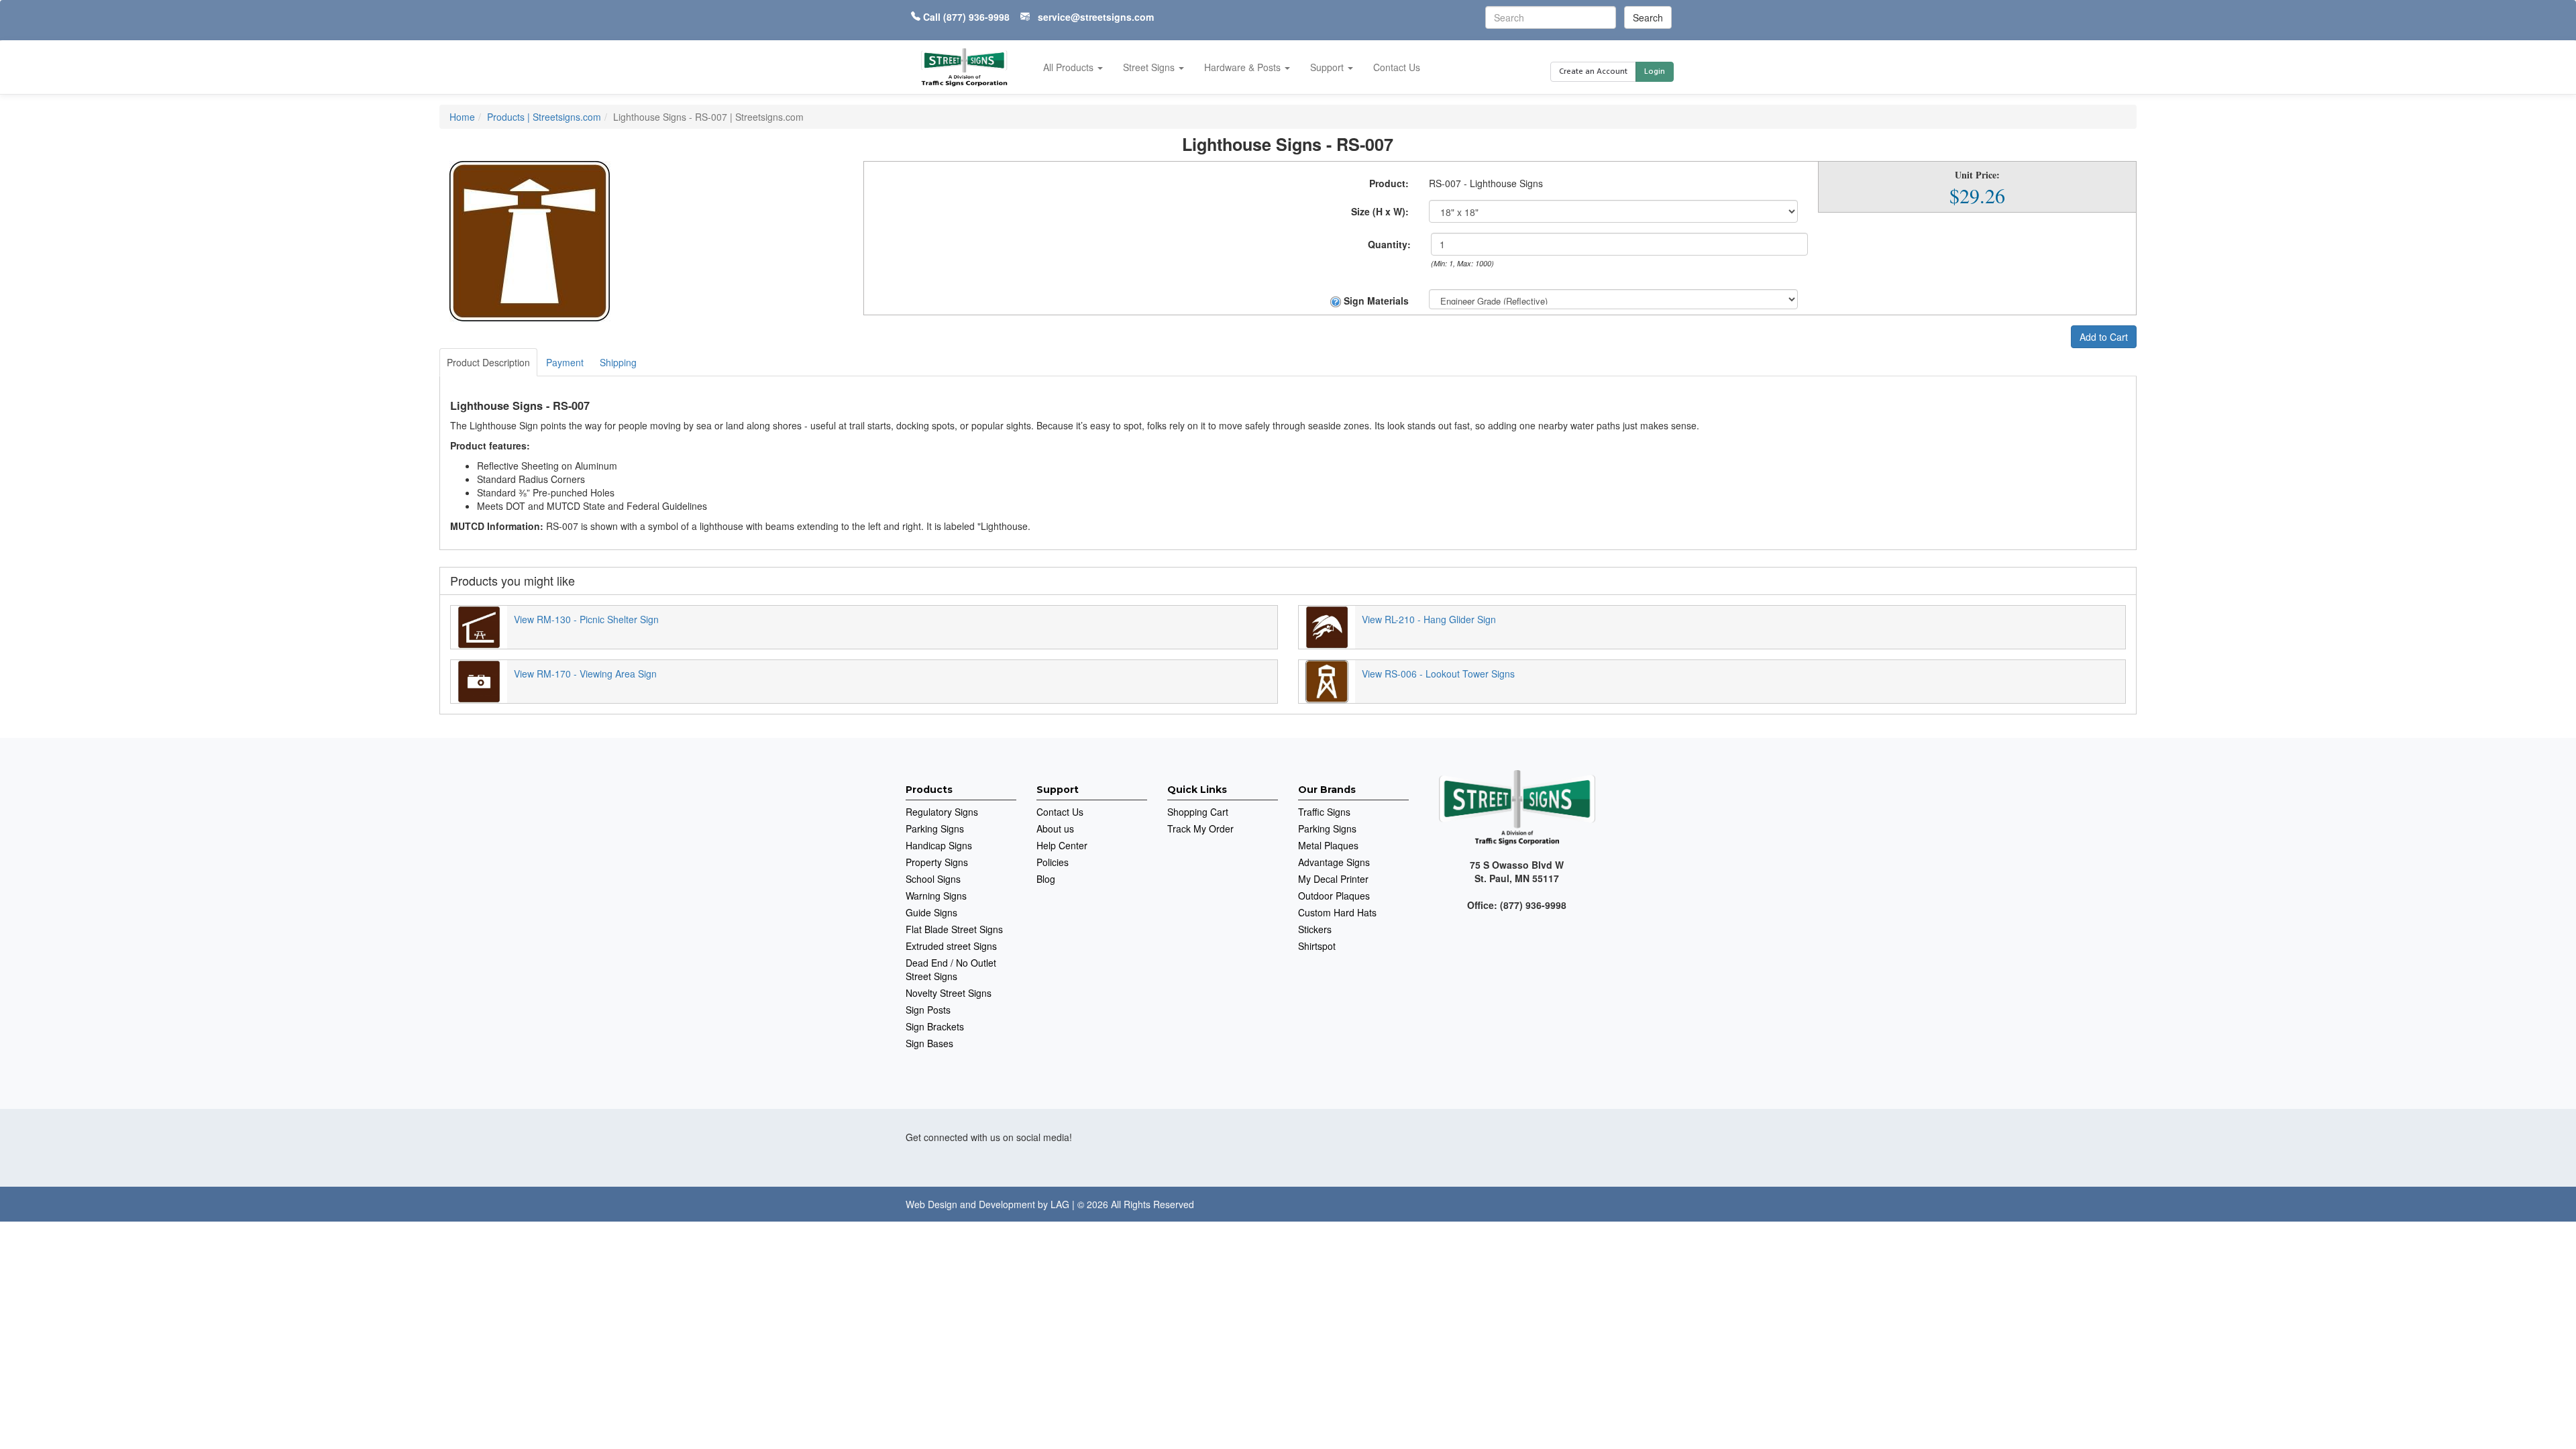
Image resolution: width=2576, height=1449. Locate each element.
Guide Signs (931, 912)
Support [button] (1328, 67)
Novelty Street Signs (949, 993)
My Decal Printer (1333, 879)
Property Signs (937, 862)
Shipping (618, 362)
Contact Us (1397, 67)
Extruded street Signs (951, 946)
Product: (1389, 183)
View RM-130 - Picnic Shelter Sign (586, 619)
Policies (1053, 862)
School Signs (933, 879)
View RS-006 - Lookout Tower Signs (1438, 674)
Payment (565, 362)
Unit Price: (1977, 175)
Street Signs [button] (1150, 67)
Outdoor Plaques (1334, 896)
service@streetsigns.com (1096, 17)
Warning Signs (936, 896)
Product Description (488, 362)
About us (1055, 828)
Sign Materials (1375, 301)
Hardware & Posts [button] (1244, 67)
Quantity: (1389, 244)
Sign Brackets (935, 1026)
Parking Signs (935, 828)
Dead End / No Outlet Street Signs (951, 969)
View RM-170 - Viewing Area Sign (585, 674)
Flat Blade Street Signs (954, 929)
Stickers (1315, 929)
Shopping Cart (1198, 812)
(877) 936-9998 (976, 17)
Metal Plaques (1328, 845)
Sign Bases (929, 1043)
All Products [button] (1070, 67)
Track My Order (1200, 828)
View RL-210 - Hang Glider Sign (1429, 619)
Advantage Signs (1334, 862)
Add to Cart (2104, 337)
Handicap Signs (939, 845)
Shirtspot (1317, 946)
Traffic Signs (1324, 812)
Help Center (1062, 845)
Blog (1046, 879)
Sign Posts (928, 1010)
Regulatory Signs (942, 812)
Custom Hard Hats (1337, 912)
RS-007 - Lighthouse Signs (1486, 183)
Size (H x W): (1380, 211)
